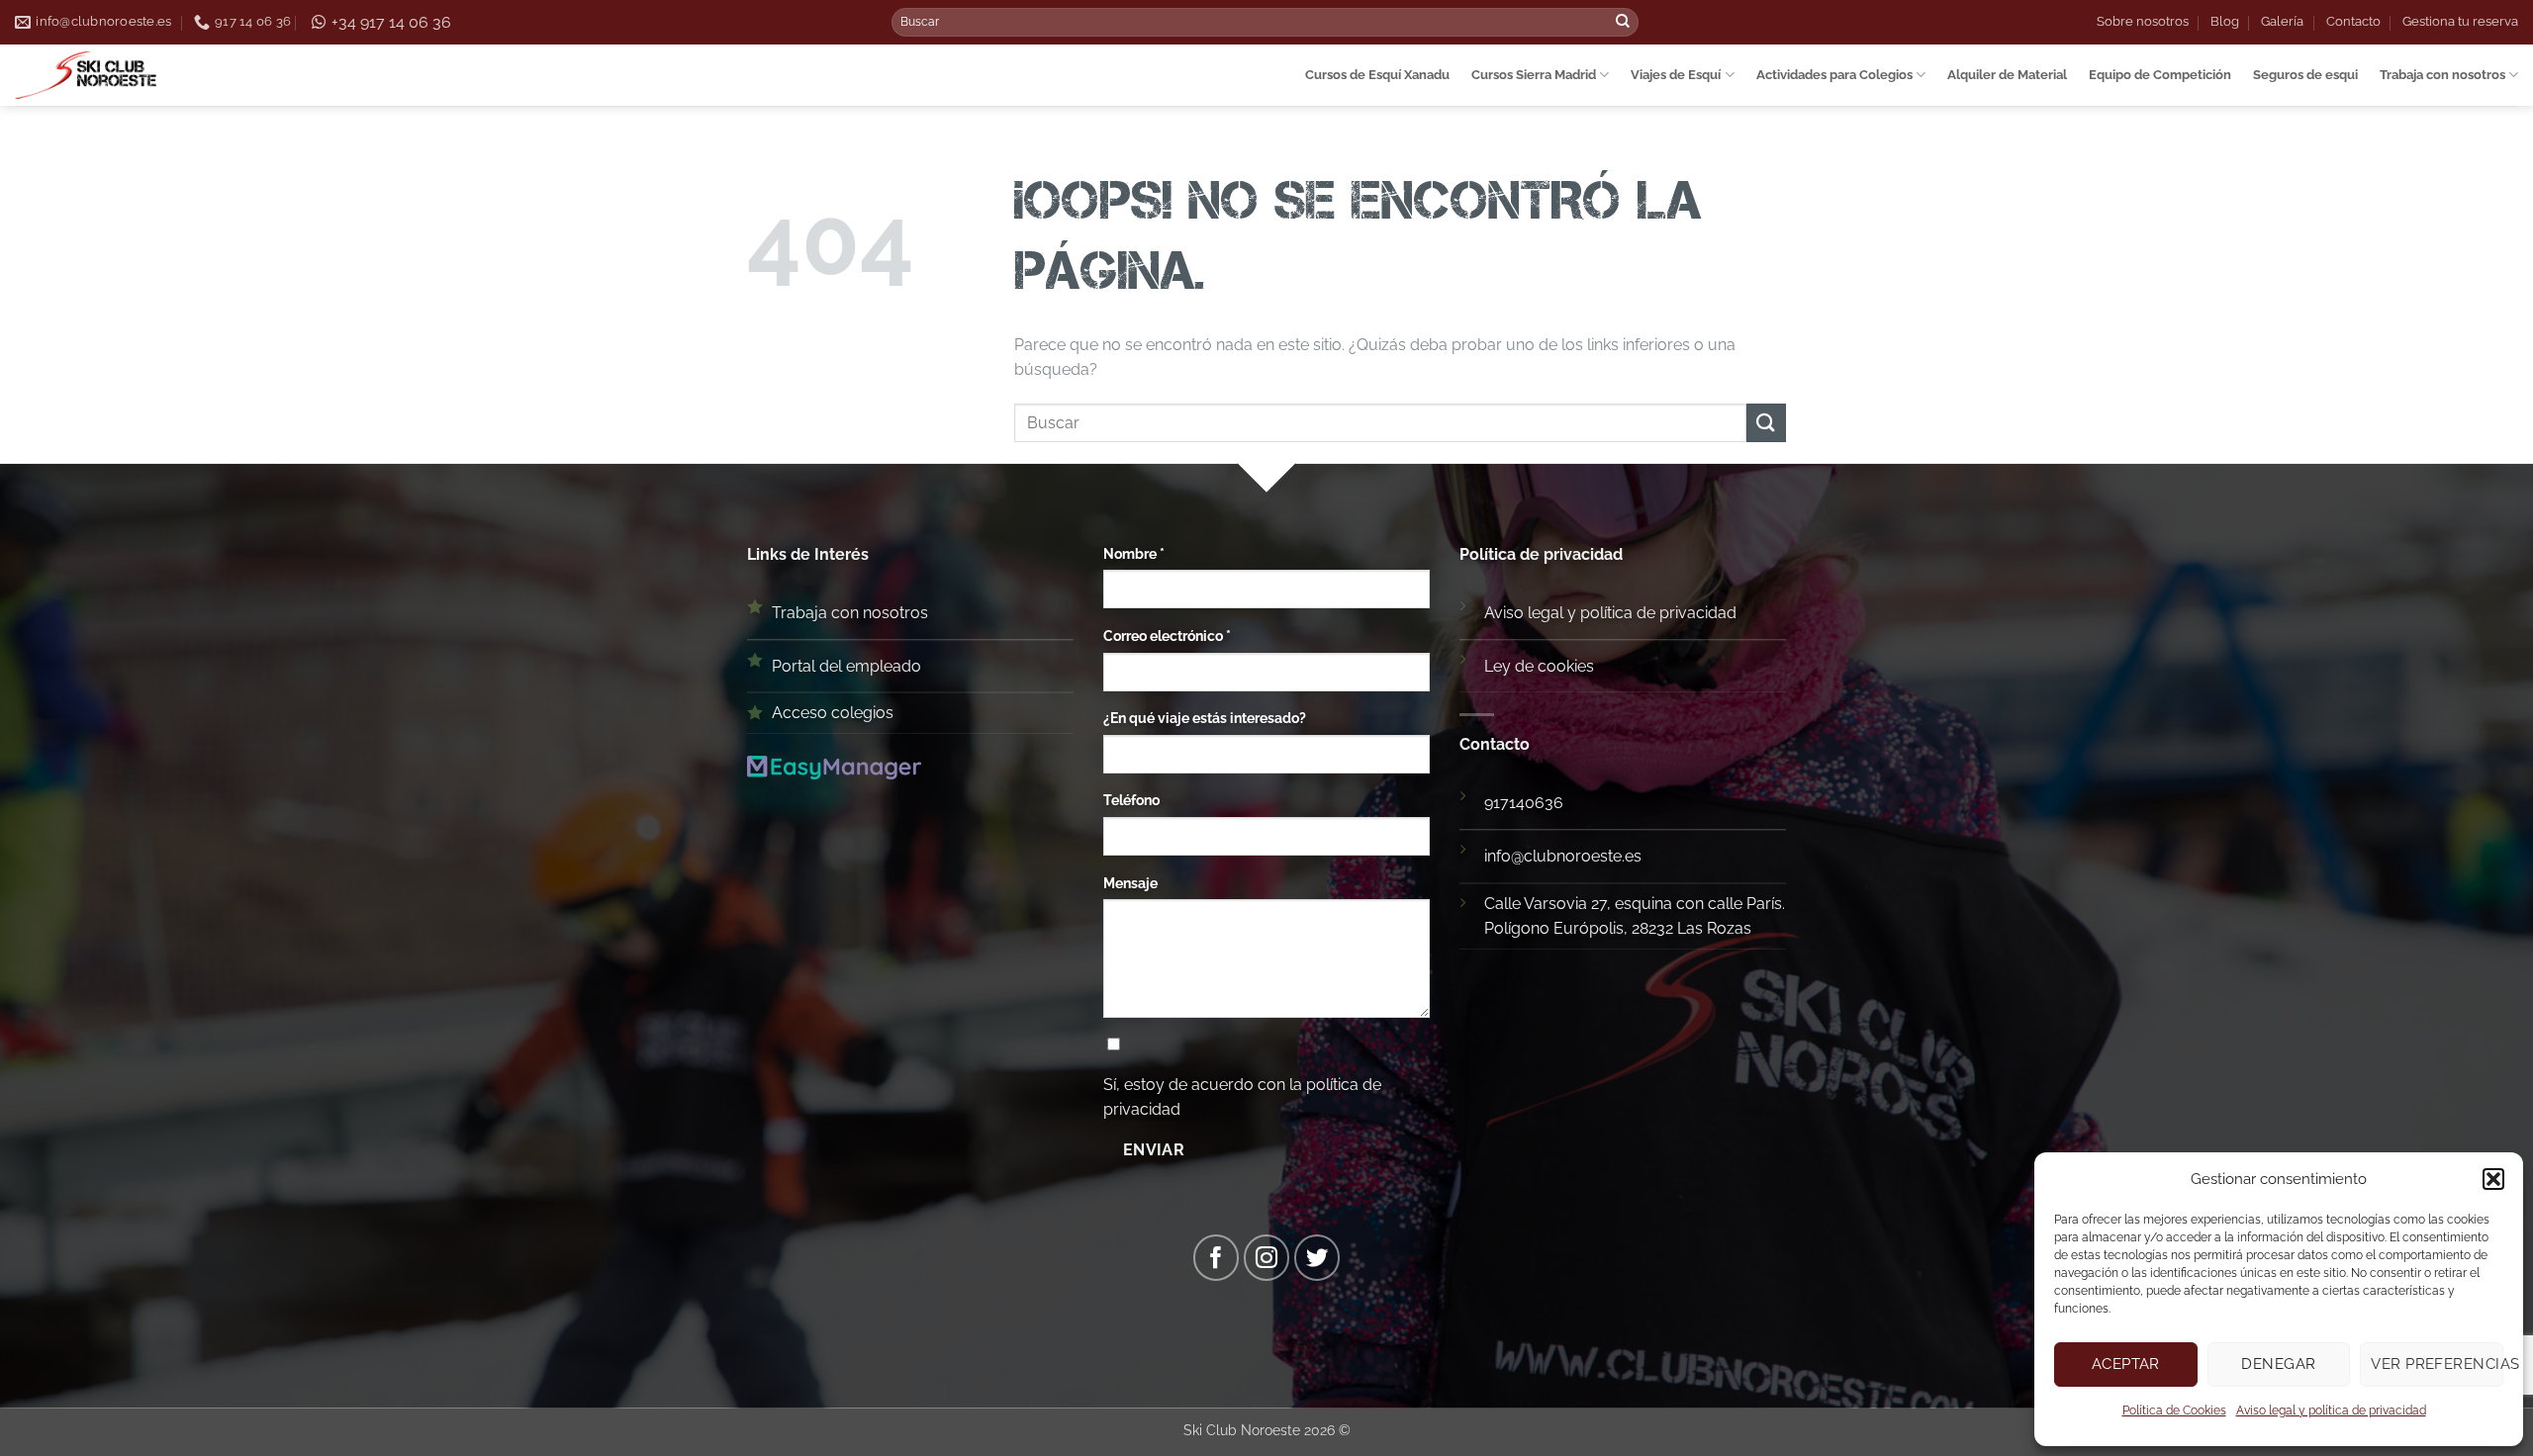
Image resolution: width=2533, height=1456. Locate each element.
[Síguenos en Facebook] (1217, 1258)
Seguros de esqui (2305, 75)
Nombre (1134, 553)
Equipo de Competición (2160, 75)
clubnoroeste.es (1583, 856)
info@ (1504, 856)
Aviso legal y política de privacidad (2331, 1410)
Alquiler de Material (2007, 75)
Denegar (2278, 1364)
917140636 (1524, 803)
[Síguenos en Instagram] (1267, 1258)
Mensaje (1130, 883)
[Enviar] (1623, 23)
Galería (2282, 21)
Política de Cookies (2174, 1410)
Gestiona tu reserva (2460, 21)
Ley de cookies (1539, 666)
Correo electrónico (1167, 636)
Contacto (2353, 21)
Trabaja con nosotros (2442, 75)
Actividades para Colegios (1834, 75)
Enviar (1154, 1150)
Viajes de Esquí (1676, 75)
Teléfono (1131, 800)
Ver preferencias (2437, 1364)
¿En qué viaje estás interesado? (1205, 718)
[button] (2493, 1179)
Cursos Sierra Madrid (1534, 75)
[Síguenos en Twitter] (1317, 1258)
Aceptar (2126, 1364)
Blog (2225, 21)
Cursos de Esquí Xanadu (1377, 75)
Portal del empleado (846, 666)
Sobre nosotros (2143, 21)
